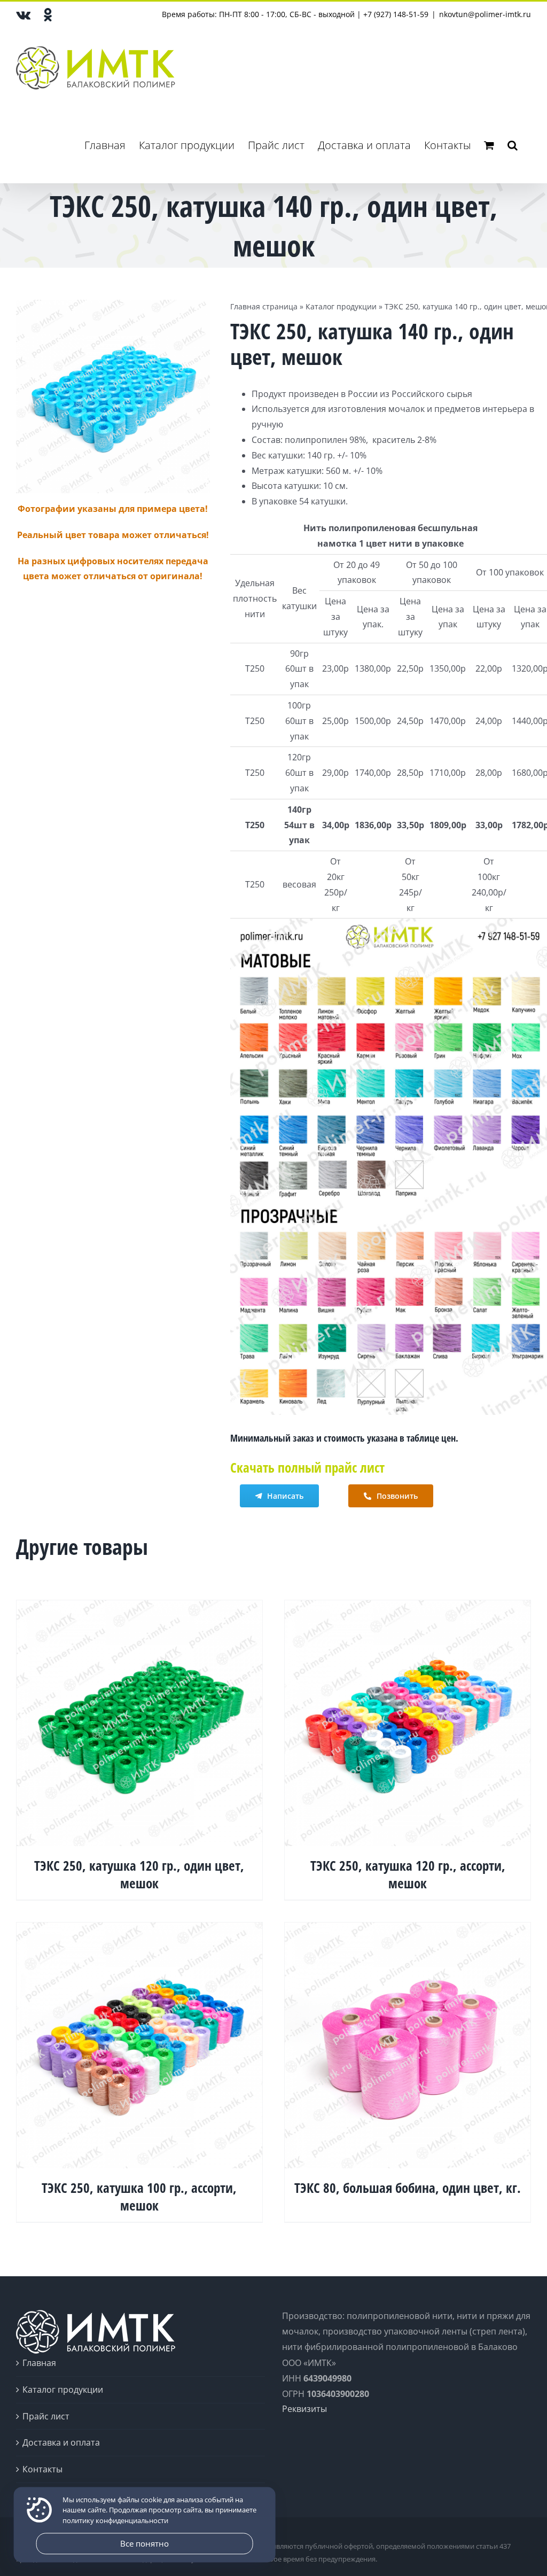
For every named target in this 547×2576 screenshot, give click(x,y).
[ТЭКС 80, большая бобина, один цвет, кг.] (408, 1930)
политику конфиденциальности (115, 2520)
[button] (513, 145)
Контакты (42, 2469)
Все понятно (144, 2543)
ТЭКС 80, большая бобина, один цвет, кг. (408, 2188)
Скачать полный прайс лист (307, 1467)
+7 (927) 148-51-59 (396, 14)
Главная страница (264, 306)
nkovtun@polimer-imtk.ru (485, 14)
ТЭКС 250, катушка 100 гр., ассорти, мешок (139, 2196)
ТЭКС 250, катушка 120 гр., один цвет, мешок (139, 1874)
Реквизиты (304, 2409)
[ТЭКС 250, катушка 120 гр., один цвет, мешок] (139, 1608)
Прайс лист (46, 2416)
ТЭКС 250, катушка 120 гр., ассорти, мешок (408, 1874)
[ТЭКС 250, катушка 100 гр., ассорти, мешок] (139, 1930)
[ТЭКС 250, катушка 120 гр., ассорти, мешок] (408, 1608)
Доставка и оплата (61, 2442)
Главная (39, 2363)
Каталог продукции (341, 306)
